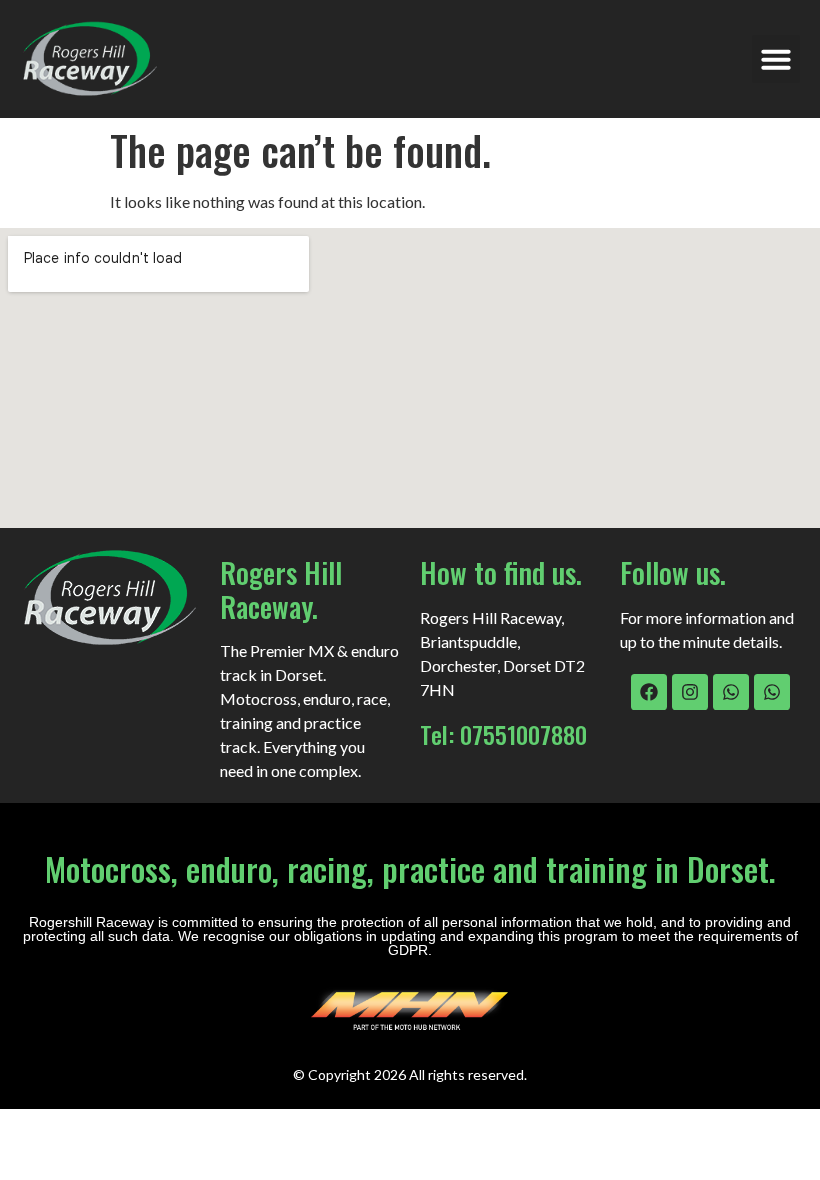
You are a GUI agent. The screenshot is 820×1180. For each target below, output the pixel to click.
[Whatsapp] (731, 692)
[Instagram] (690, 692)
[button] (776, 59)
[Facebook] (649, 692)
